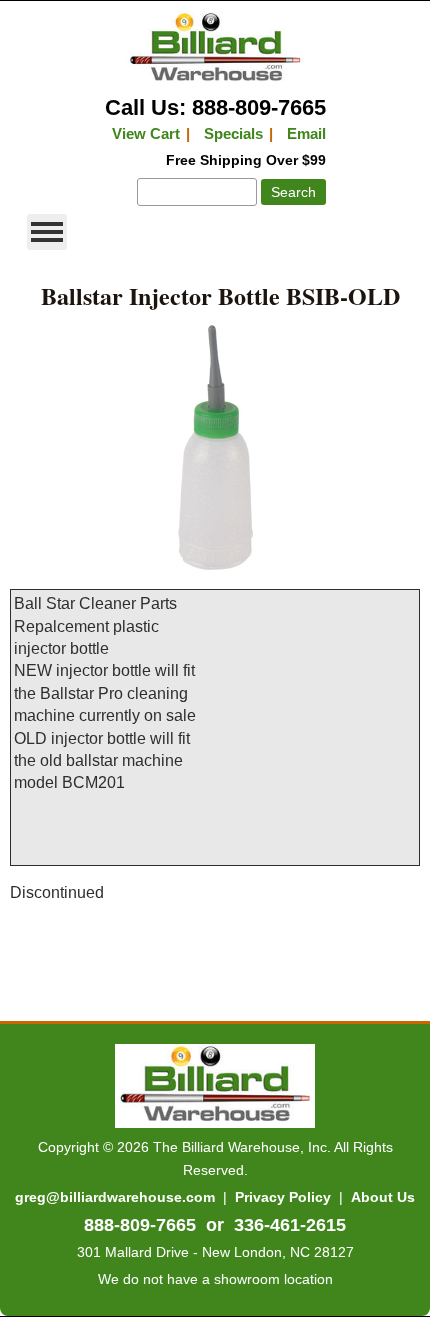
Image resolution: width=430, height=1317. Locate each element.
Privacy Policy (283, 1197)
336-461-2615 (290, 1225)
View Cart (146, 133)
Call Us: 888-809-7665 (215, 107)
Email (306, 133)
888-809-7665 (140, 1225)
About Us (383, 1197)
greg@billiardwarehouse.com (115, 1197)
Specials (233, 133)
